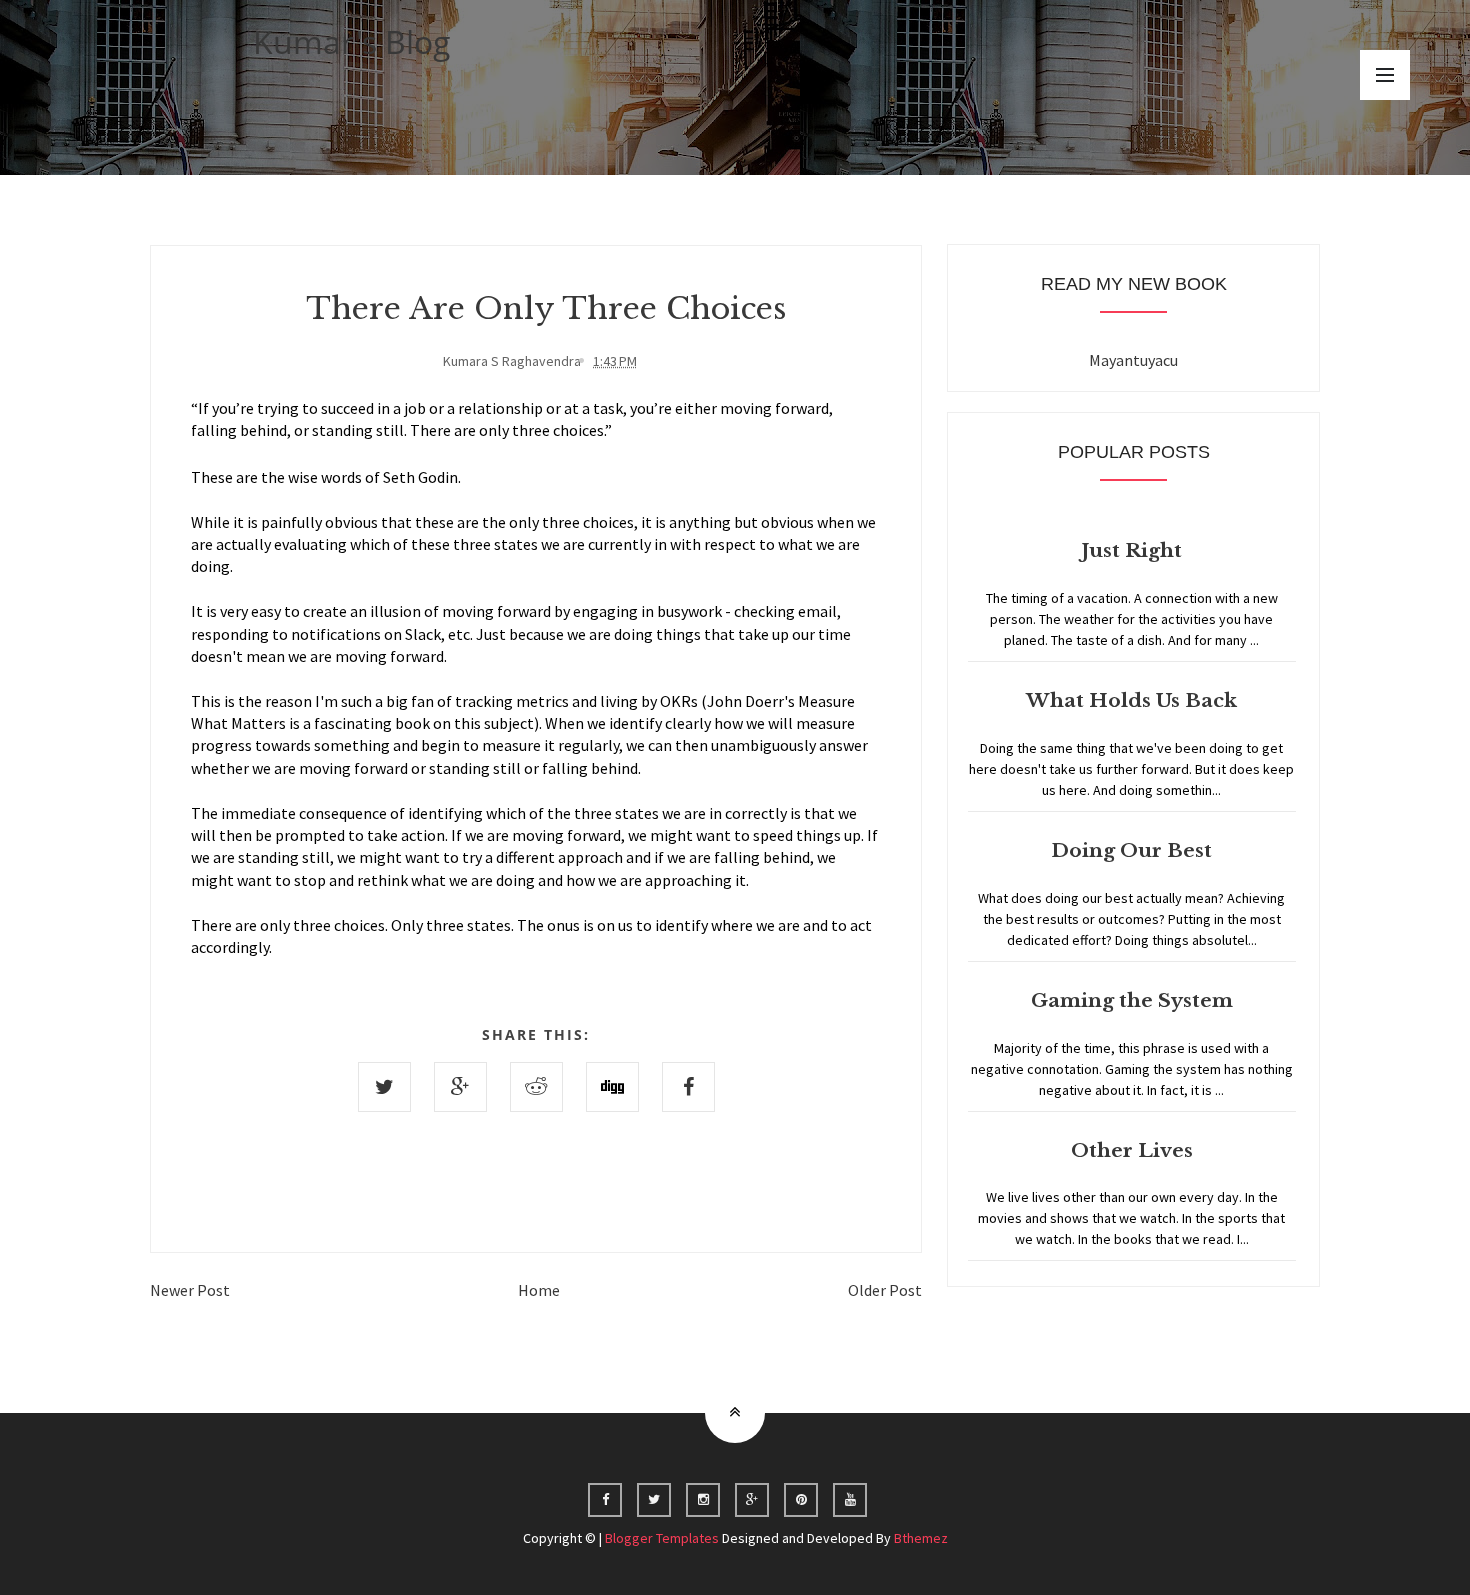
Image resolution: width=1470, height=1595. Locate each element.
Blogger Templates (662, 1538)
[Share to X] (384, 1087)
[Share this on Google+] (460, 1087)
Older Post (885, 1290)
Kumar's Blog (352, 41)
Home (539, 1290)
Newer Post (190, 1290)
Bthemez (921, 1538)
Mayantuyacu (1133, 360)
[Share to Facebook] (688, 1087)
